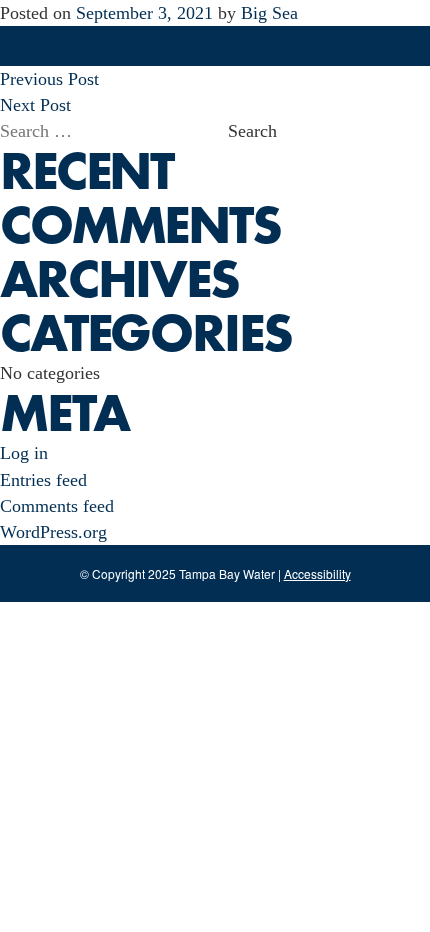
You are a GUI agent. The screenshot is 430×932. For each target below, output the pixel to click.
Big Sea (269, 13)
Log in (24, 453)
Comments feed (57, 506)
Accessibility (317, 573)
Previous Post (49, 79)
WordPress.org (53, 532)
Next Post (35, 105)
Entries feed (43, 480)
